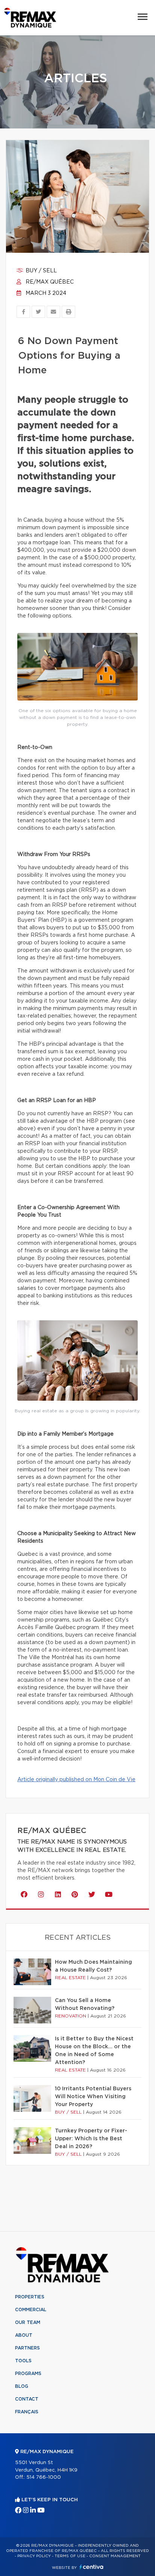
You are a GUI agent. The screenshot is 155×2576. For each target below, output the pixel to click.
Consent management (115, 2556)
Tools (23, 2361)
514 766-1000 (44, 2477)
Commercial (31, 2310)
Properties (30, 2297)
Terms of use (70, 2556)
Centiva (91, 2567)
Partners (27, 2348)
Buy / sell (40, 271)
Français (27, 2412)
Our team (28, 2322)
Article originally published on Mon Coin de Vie (76, 1780)
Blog (22, 2386)
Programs (28, 2374)
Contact (27, 2399)
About (24, 2335)
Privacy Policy (34, 2556)
